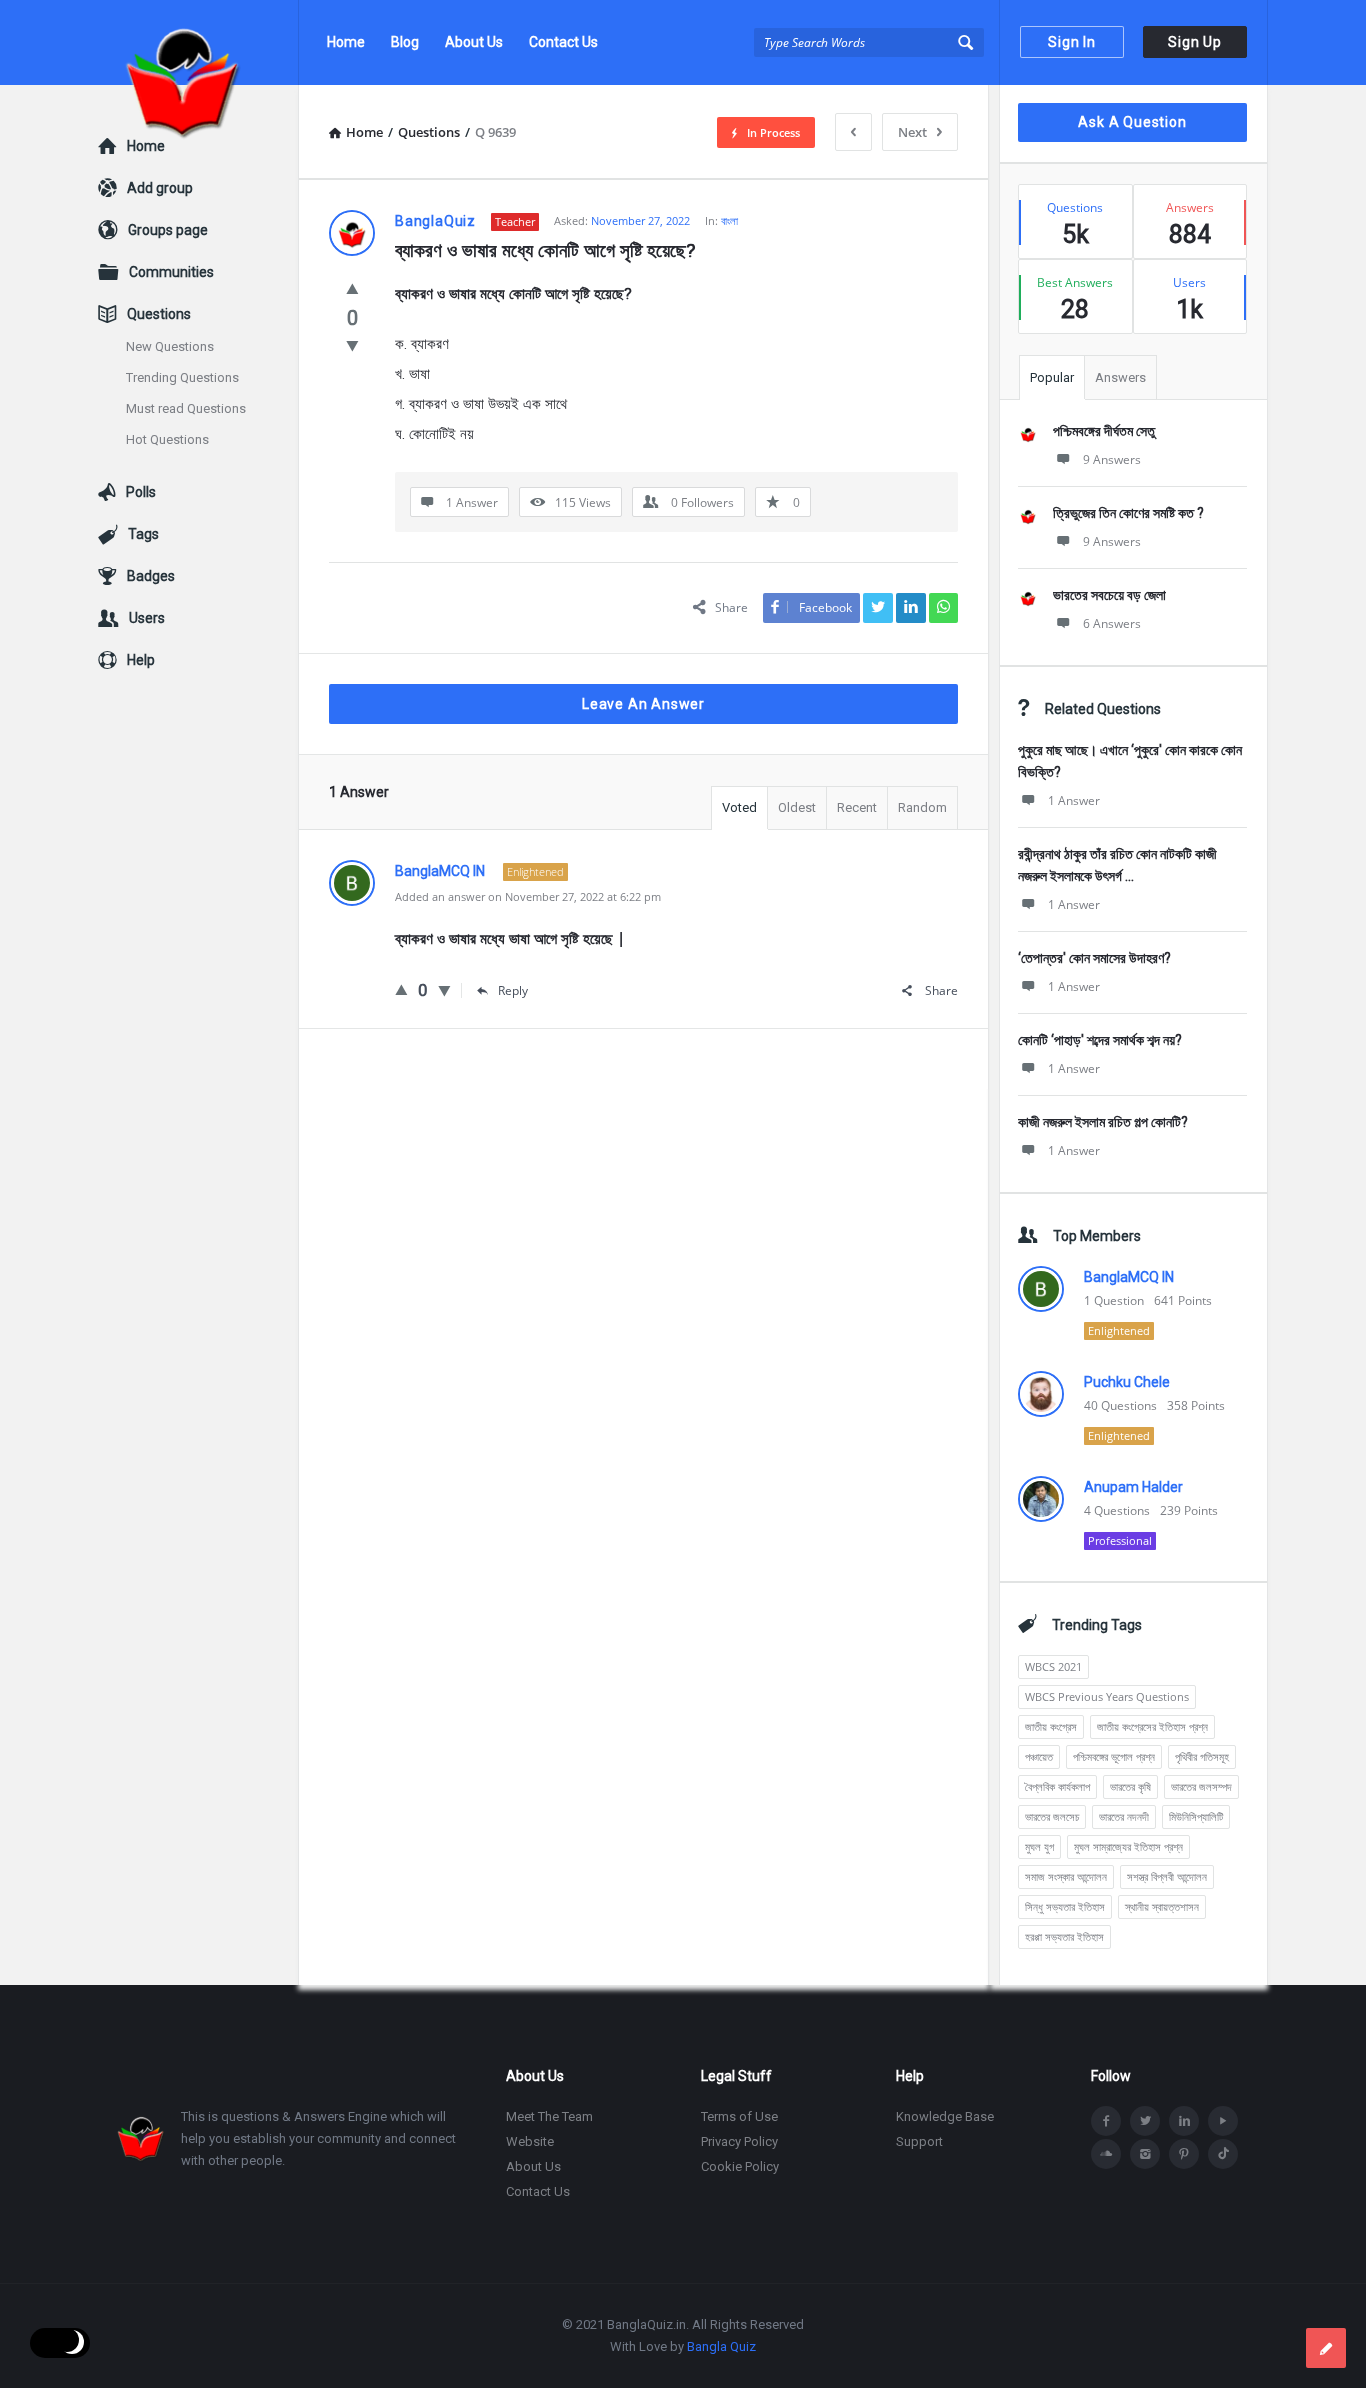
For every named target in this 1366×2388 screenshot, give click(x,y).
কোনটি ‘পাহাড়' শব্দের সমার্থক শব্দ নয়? (1100, 1040)
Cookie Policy (740, 2166)
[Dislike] (352, 345)
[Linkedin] (1184, 2121)
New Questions (170, 346)
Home (346, 42)
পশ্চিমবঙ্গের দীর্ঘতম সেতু (1104, 431)
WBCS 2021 (1053, 1666)
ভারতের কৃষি (1130, 1786)
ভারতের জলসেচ (1052, 1816)
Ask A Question (1132, 122)
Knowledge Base (945, 2116)
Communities (171, 272)
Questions (159, 314)
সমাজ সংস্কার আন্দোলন (1066, 1876)
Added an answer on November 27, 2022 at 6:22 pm (528, 896)
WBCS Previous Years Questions (1107, 1696)
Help (141, 660)
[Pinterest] (1184, 2154)
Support (919, 2141)
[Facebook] (1106, 2121)
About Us (474, 42)
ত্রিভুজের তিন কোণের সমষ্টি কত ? (1128, 513)
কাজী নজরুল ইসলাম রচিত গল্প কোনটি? (1103, 1122)
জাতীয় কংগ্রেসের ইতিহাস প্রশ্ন (1152, 1726)
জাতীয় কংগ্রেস (1051, 1726)
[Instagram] (1145, 2154)
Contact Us (563, 42)
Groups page (168, 230)
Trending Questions (182, 377)
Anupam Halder (1133, 1487)
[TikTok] (1223, 2154)
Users (147, 618)
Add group (160, 188)
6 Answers (1112, 623)
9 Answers (1112, 459)
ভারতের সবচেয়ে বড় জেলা (1109, 595)
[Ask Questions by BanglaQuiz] (198, 42)
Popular (1052, 377)
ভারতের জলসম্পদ (1201, 1786)
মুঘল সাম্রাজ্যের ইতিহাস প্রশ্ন (1128, 1846)
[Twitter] (1145, 2121)
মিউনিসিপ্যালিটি (1196, 1816)
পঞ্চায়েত (1039, 1756)
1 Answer (1074, 800)
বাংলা (729, 220)
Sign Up (1195, 42)
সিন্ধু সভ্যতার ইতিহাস (1065, 1906)
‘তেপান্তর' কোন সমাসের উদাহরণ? (1094, 958)
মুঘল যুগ (1039, 1846)
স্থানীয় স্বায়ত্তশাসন (1162, 1906)
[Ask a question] (1326, 2348)
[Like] (352, 288)
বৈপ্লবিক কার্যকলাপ (1057, 1786)
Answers (1120, 377)
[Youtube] (1223, 2121)
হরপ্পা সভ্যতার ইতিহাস (1064, 1936)
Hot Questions (167, 439)
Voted (739, 807)
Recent (857, 807)
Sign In (1072, 42)
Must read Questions (186, 408)
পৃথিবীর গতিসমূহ (1202, 1756)
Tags (143, 534)
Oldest (797, 807)
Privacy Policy (739, 2141)
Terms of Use (739, 2116)
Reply (513, 990)
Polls (141, 492)
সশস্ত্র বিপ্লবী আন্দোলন (1167, 1876)
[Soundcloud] (1106, 2154)
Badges (151, 576)
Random (922, 807)
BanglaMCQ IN (1129, 1277)
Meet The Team (549, 2116)
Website (530, 2141)
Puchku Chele (1127, 1382)
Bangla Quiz (721, 2346)
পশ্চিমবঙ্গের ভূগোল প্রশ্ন (1114, 1756)
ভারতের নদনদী (1124, 1816)
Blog (405, 42)
